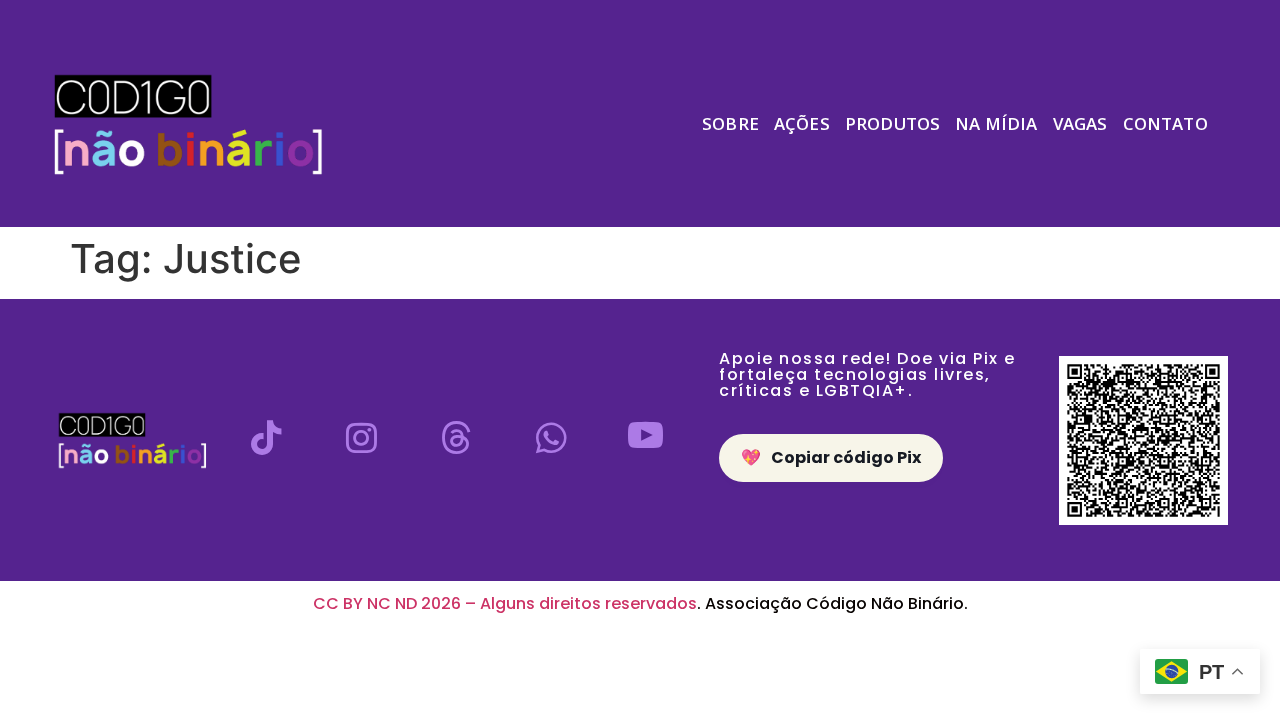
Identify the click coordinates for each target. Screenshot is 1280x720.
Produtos (892, 123)
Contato (1165, 123)
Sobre (730, 123)
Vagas (1080, 123)
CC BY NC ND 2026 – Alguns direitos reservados (505, 603)
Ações (802, 123)
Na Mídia (996, 123)
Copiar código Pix (831, 457)
